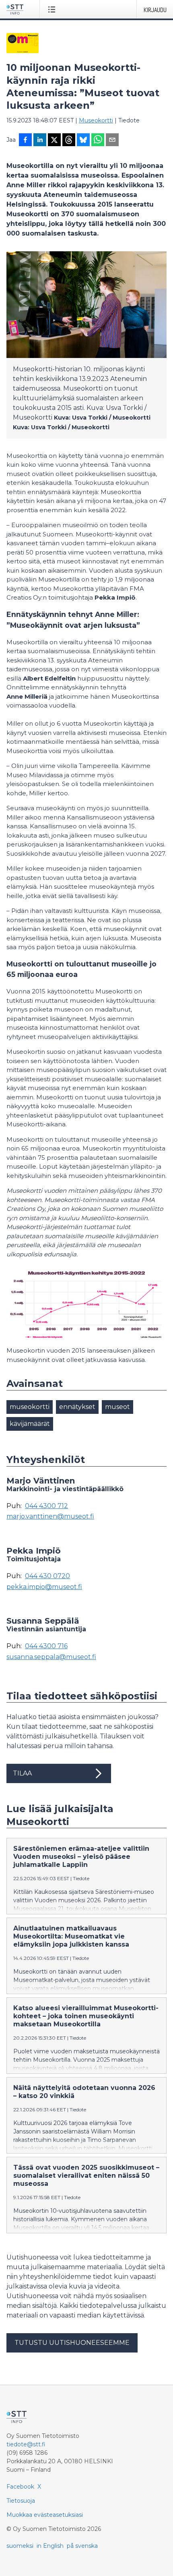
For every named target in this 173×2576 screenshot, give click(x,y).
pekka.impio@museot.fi (44, 1587)
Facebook (20, 2487)
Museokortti (96, 120)
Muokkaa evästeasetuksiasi (45, 2515)
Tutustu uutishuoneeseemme (72, 2343)
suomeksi (20, 2546)
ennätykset (77, 1407)
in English (50, 2546)
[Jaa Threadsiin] (69, 141)
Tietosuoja (21, 2501)
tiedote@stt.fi (26, 2444)
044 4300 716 (46, 1646)
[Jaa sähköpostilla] (112, 141)
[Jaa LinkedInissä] (40, 141)
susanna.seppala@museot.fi (51, 1657)
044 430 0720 (47, 1576)
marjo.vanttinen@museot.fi (50, 1517)
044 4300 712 (46, 1506)
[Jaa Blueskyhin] (83, 141)
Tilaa (22, 1773)
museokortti (30, 1407)
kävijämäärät (30, 1424)
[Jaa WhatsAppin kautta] (98, 141)
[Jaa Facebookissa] (25, 141)
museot (117, 1407)
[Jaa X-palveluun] (54, 141)
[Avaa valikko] (53, 9)
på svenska (82, 2546)
